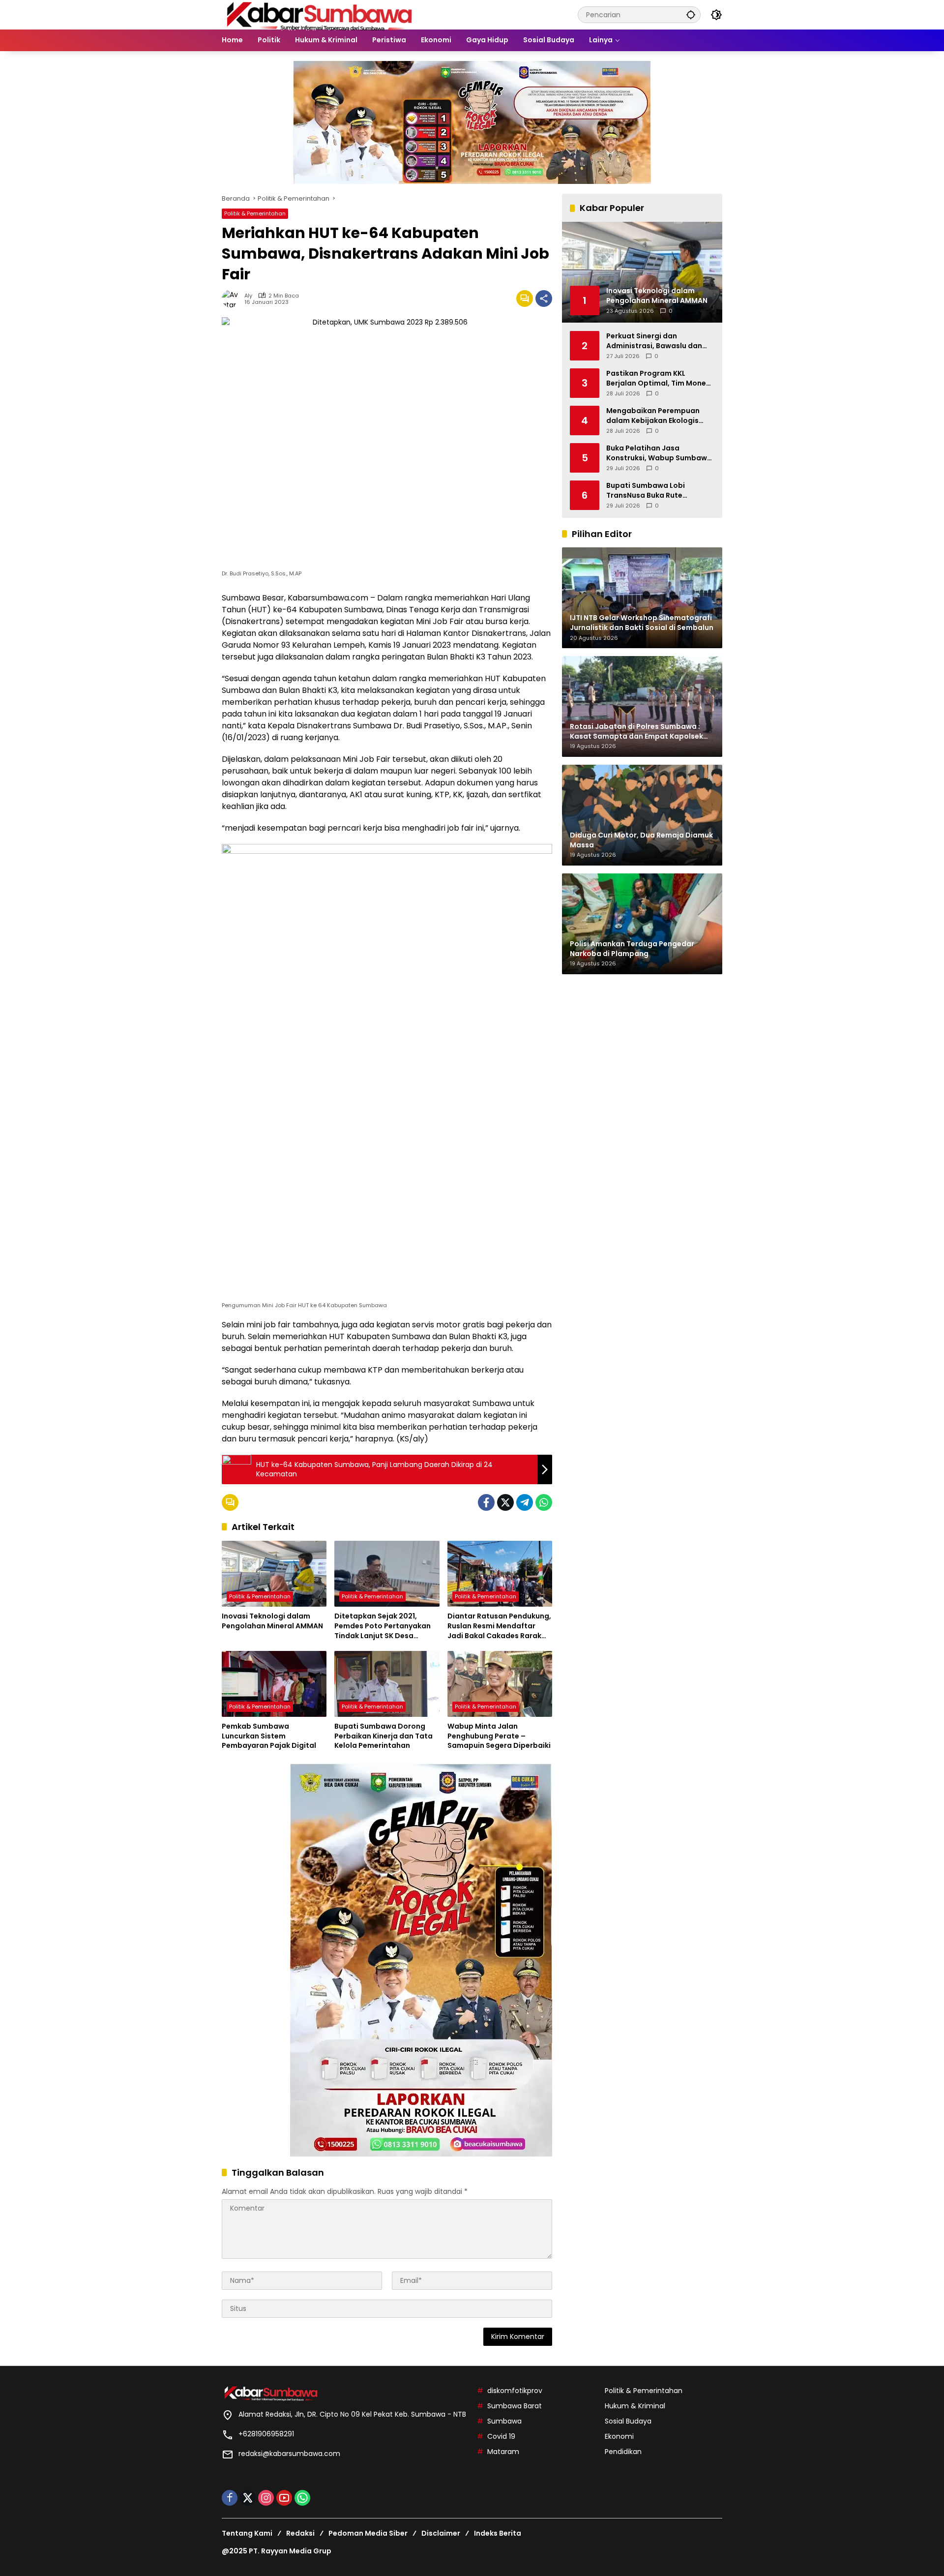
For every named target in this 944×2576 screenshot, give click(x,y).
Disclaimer (441, 2533)
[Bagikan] (544, 299)
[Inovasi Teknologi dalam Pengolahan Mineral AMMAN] (274, 1574)
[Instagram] (266, 2498)
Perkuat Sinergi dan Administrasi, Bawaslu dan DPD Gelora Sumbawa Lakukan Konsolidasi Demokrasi (654, 341)
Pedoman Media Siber (368, 2533)
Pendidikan (623, 2452)
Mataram (503, 2452)
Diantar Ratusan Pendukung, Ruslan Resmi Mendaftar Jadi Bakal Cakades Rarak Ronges (499, 1626)
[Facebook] (486, 1502)
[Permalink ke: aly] (233, 299)
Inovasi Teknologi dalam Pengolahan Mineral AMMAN (272, 1621)
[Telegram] (525, 1502)
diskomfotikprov (515, 2391)
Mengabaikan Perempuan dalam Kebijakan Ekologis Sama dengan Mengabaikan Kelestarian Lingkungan (657, 415)
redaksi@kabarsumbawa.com (289, 2454)
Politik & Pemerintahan (255, 213)
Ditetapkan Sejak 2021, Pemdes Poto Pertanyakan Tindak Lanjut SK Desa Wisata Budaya (383, 1626)
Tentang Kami (247, 2533)
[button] (691, 15)
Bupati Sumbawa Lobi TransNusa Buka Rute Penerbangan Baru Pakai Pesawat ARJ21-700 (651, 490)
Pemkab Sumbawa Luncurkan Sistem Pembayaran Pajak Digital (269, 1736)
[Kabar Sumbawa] (320, 14)
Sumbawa (504, 2421)
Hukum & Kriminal (635, 2406)
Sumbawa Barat (515, 2406)
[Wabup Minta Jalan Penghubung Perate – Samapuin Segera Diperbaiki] (500, 1684)
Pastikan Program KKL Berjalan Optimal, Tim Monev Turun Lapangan (658, 378)
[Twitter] (505, 1502)
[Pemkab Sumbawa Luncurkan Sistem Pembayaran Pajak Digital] (274, 1684)
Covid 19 (501, 2436)
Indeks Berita (498, 2533)
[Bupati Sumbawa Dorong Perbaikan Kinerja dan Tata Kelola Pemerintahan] (387, 1684)
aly (248, 296)
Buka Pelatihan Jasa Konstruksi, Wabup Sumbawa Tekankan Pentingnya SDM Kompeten (659, 453)
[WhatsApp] (544, 1502)
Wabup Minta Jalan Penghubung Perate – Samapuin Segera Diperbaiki (499, 1736)
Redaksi (300, 2533)
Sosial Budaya (628, 2421)
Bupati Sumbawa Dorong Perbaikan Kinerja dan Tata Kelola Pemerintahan (383, 1736)
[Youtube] (284, 2498)
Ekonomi (619, 2436)
